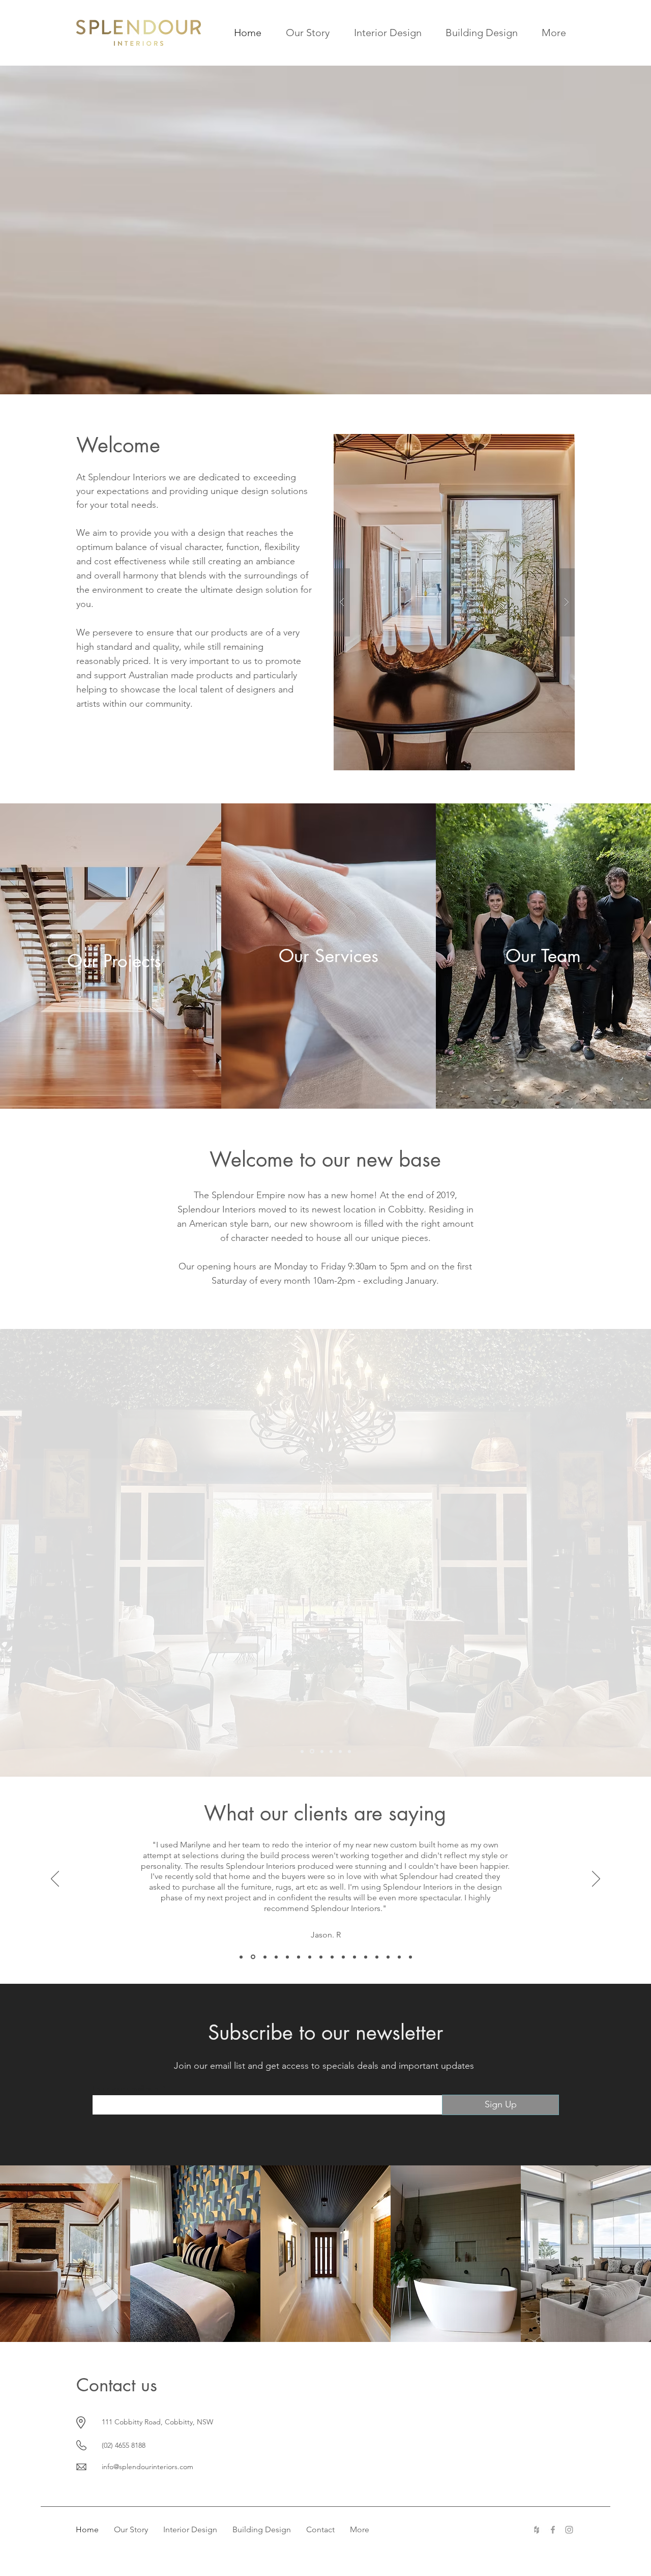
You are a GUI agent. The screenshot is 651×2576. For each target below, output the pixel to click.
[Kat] (299, 1957)
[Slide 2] (312, 1752)
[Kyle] (366, 1957)
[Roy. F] (276, 1957)
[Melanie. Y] (388, 1957)
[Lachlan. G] (343, 1957)
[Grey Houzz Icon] (537, 2530)
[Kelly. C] (265, 1957)
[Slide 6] (349, 1751)
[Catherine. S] (377, 1957)
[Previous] (55, 1879)
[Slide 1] (302, 1751)
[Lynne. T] (354, 1957)
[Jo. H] (253, 1957)
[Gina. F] (399, 1957)
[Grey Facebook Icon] (553, 2530)
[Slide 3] (322, 1751)
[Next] (596, 1879)
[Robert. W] (321, 1957)
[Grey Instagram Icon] (569, 2530)
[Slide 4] (331, 1751)
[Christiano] (310, 1957)
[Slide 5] (340, 1751)
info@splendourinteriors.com (147, 2467)
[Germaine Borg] (332, 1957)
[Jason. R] (241, 1957)
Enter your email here (126, 2088)
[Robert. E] (287, 1957)
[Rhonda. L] (410, 1957)
